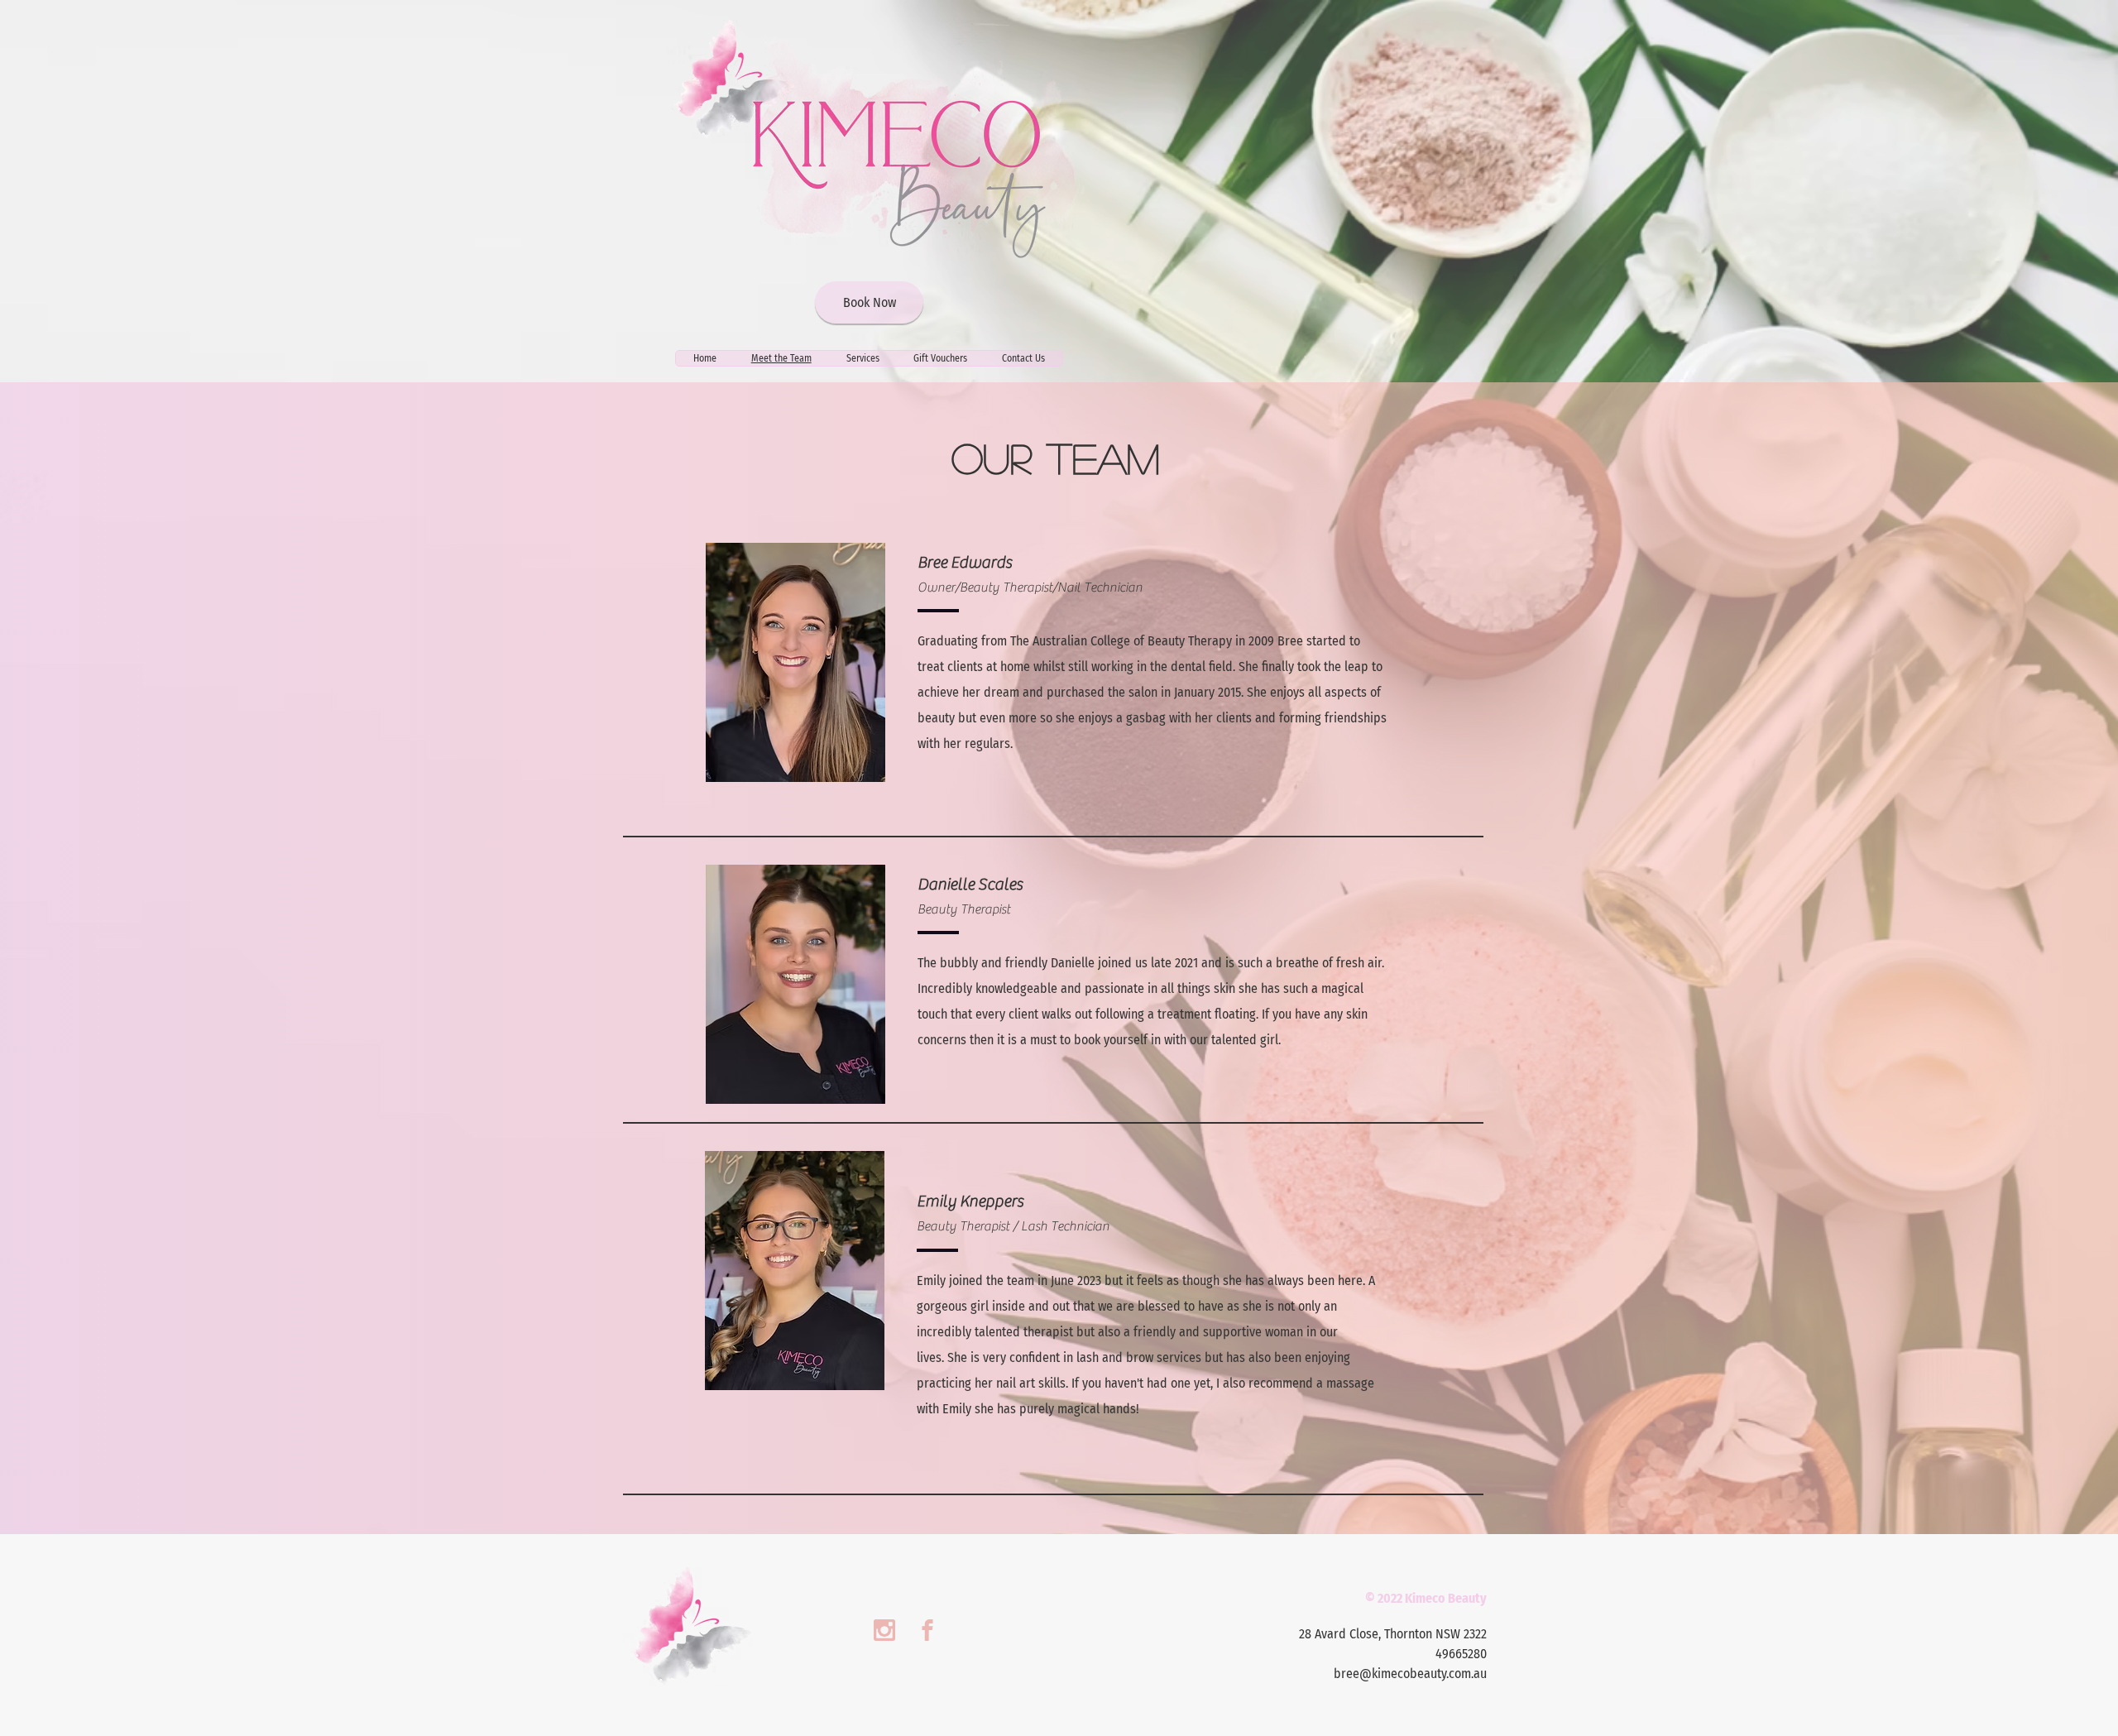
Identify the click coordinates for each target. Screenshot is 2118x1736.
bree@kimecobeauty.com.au (1410, 1674)
